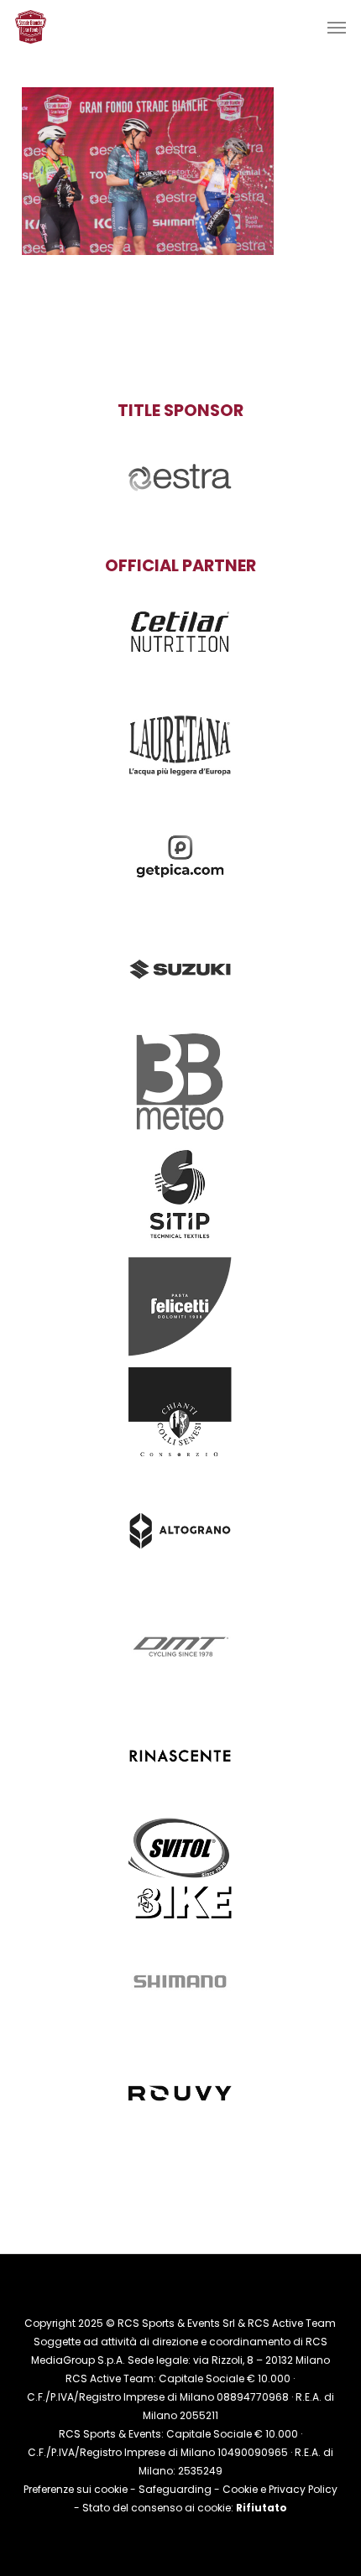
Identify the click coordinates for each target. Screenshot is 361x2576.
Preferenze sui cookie (76, 2489)
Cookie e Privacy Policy (280, 2489)
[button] (337, 27)
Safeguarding (175, 2489)
